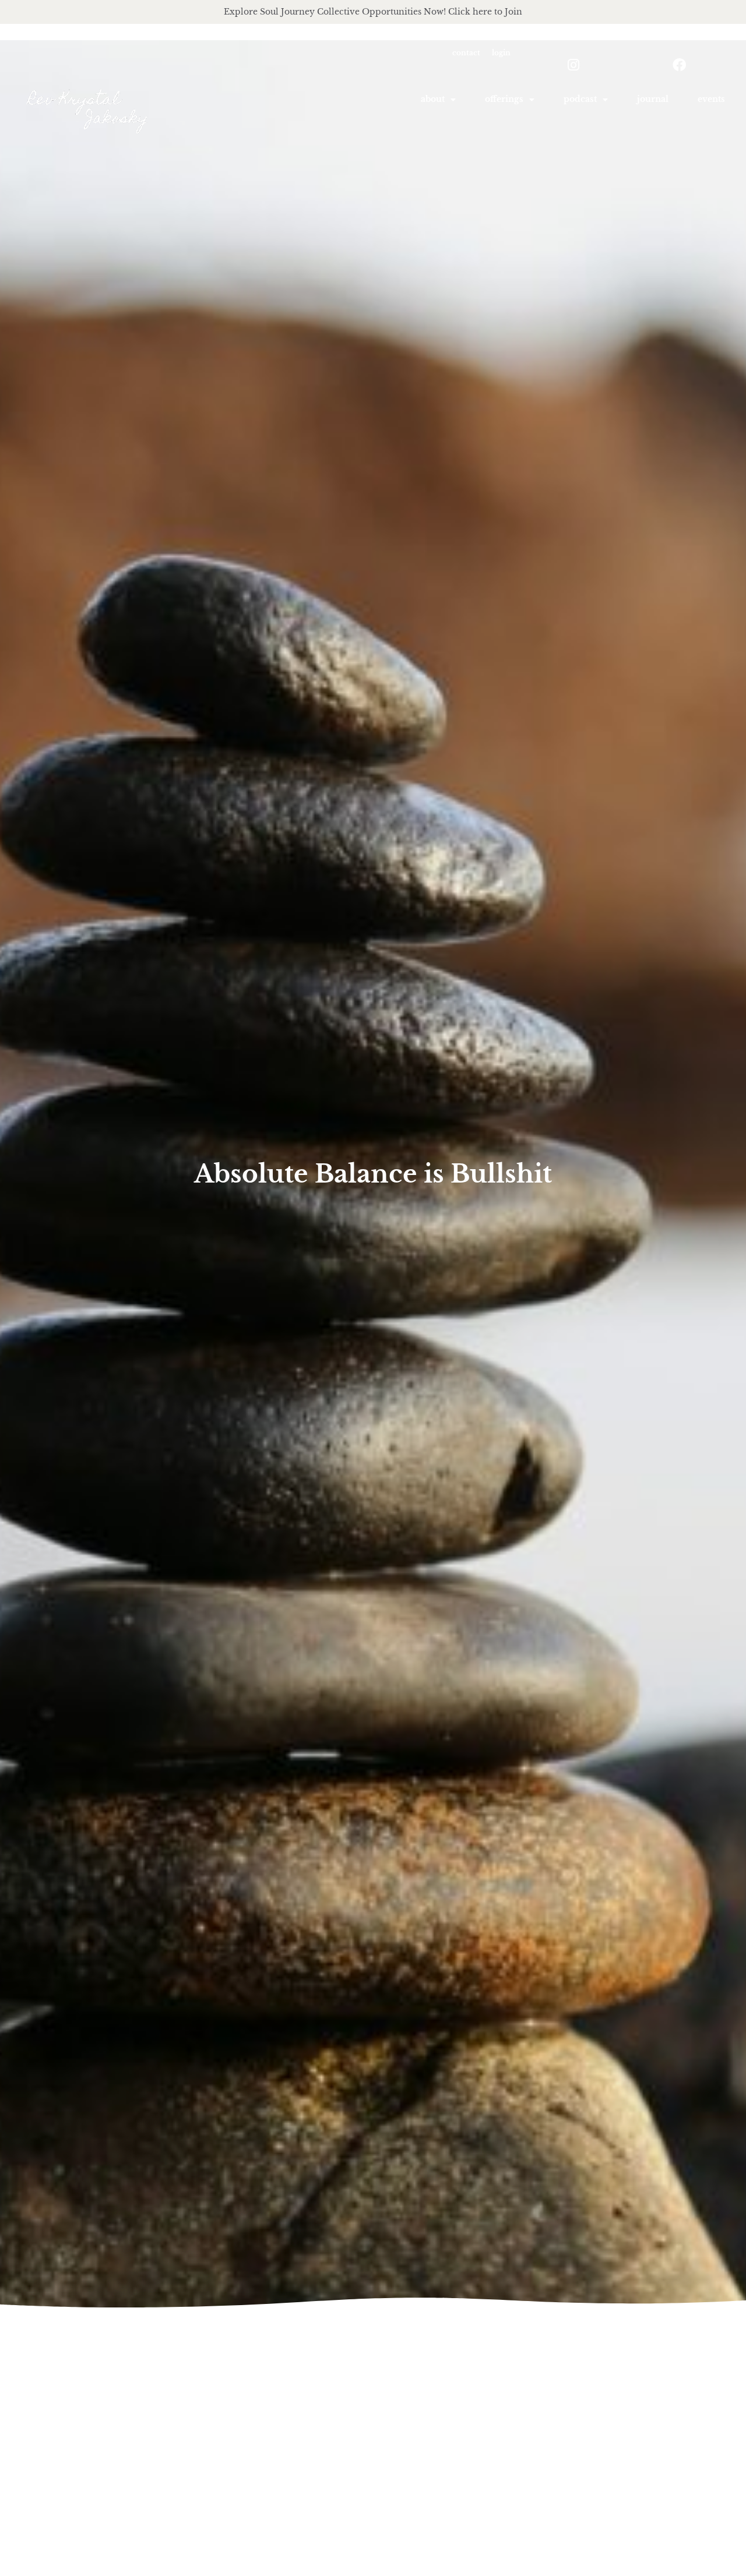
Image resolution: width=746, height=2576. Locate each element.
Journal (653, 99)
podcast (580, 99)
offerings (504, 99)
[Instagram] (574, 65)
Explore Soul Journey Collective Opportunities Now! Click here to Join (373, 12)
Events (711, 99)
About (433, 99)
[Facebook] (679, 65)
